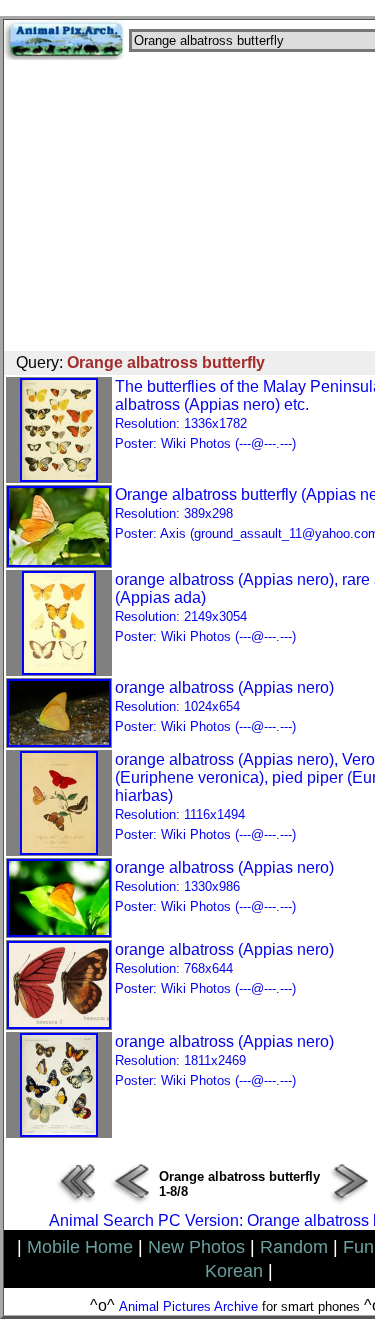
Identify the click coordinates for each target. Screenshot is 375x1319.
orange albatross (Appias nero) (224, 706)
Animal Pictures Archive (188, 1306)
